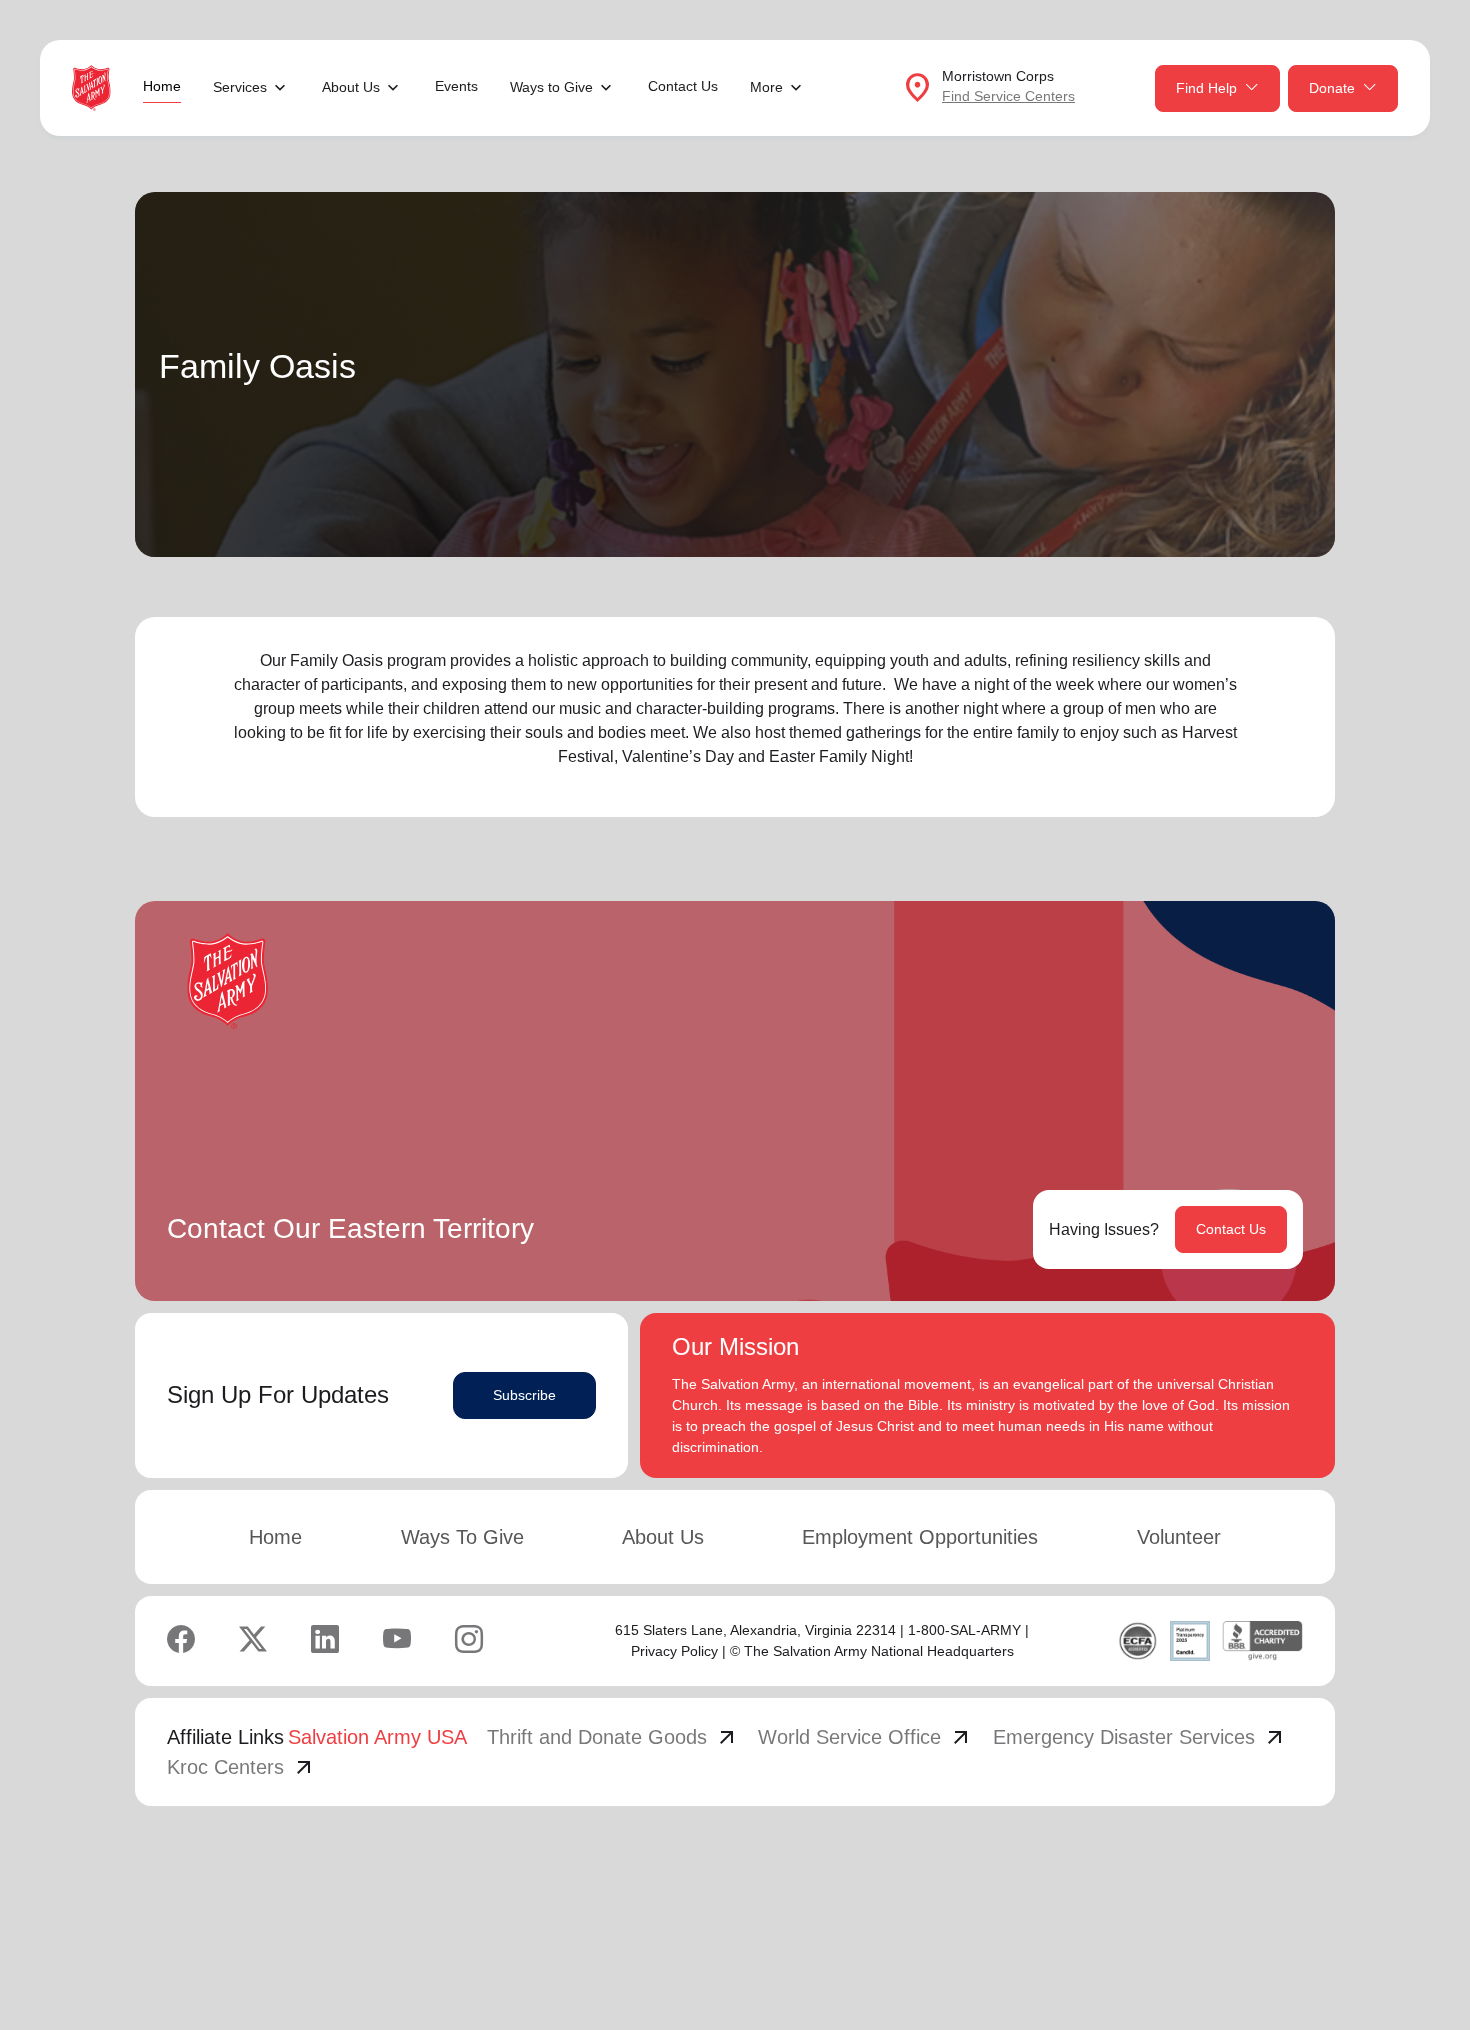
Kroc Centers (241, 1767)
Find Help (1206, 88)
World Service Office (865, 1737)
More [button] (766, 87)
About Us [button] (351, 87)
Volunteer (1179, 1537)
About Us (663, 1537)
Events (456, 86)
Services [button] (240, 87)
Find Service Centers (1008, 96)
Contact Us (683, 86)
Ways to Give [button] (551, 87)
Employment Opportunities (920, 1537)
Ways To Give (462, 1537)
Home (162, 86)
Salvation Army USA (377, 1737)
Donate (1332, 88)
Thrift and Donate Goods (613, 1737)
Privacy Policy (674, 1651)
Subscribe (524, 1395)
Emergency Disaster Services (1140, 1737)
